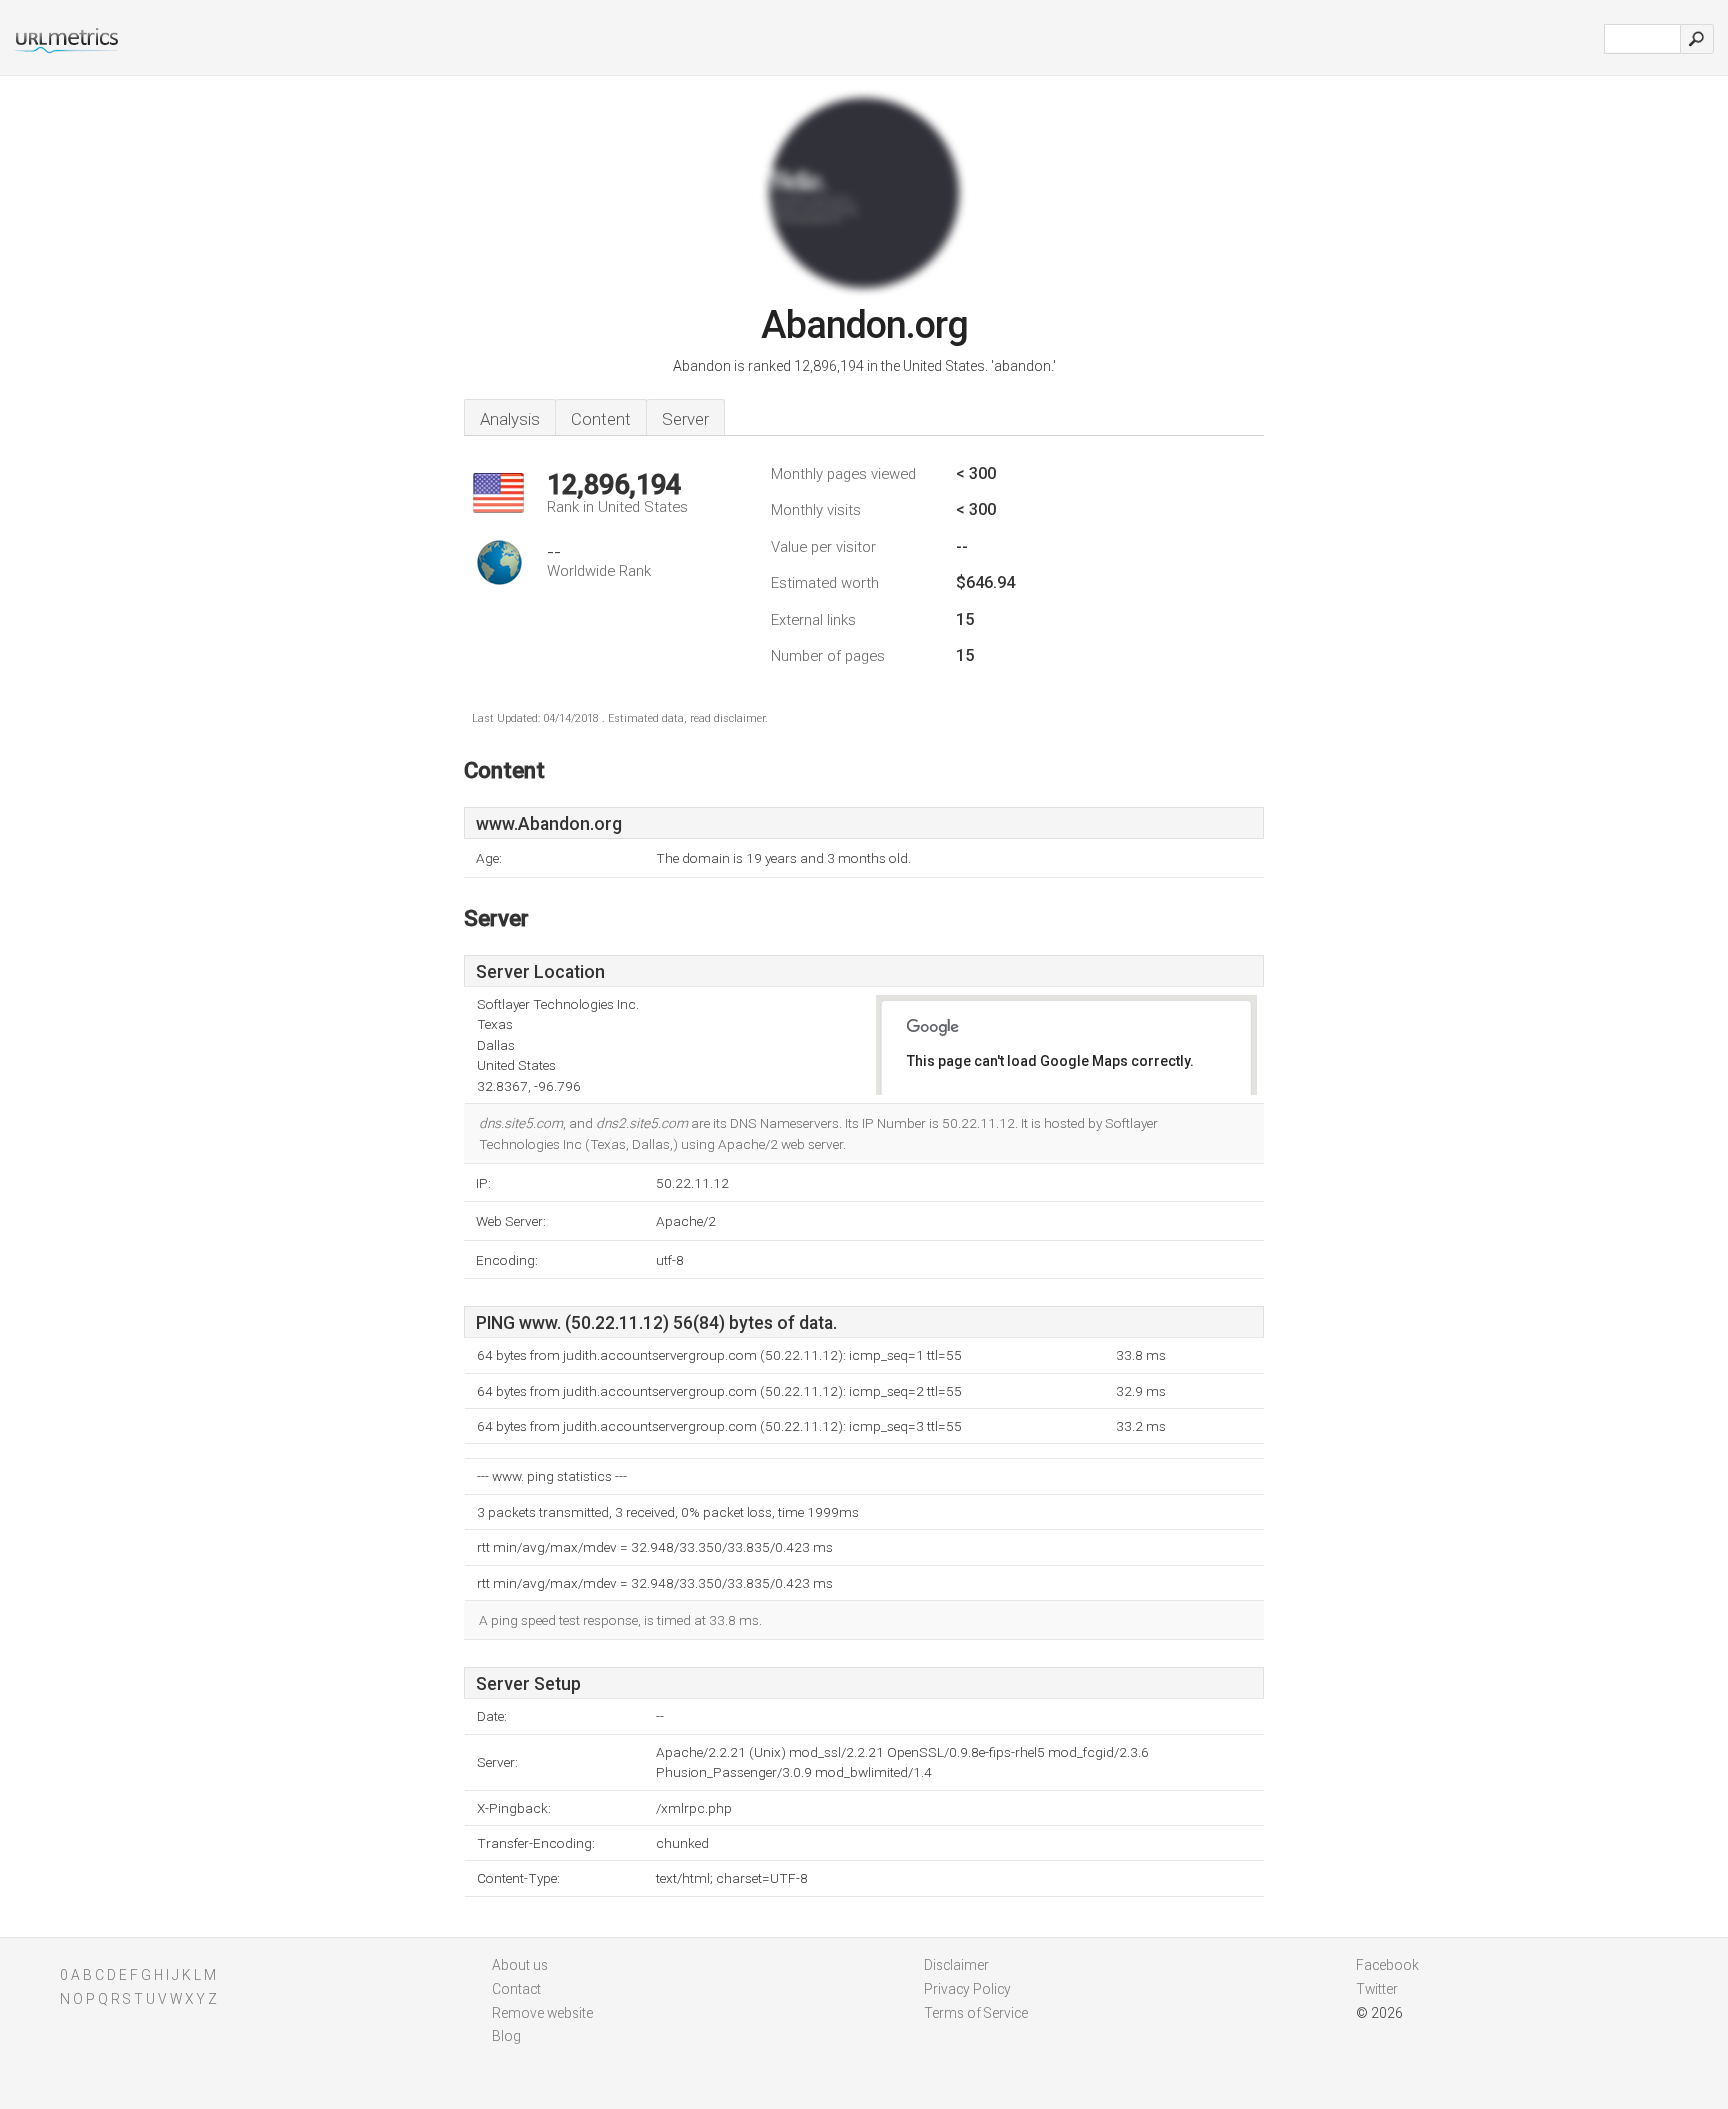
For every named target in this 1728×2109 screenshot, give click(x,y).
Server (685, 419)
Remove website (542, 2013)
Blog (506, 2036)
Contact (516, 1989)
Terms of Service (976, 2013)
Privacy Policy (967, 1989)
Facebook (1387, 1965)
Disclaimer (956, 1965)
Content (601, 419)
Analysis (510, 419)
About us (520, 1965)
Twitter (1377, 1989)
